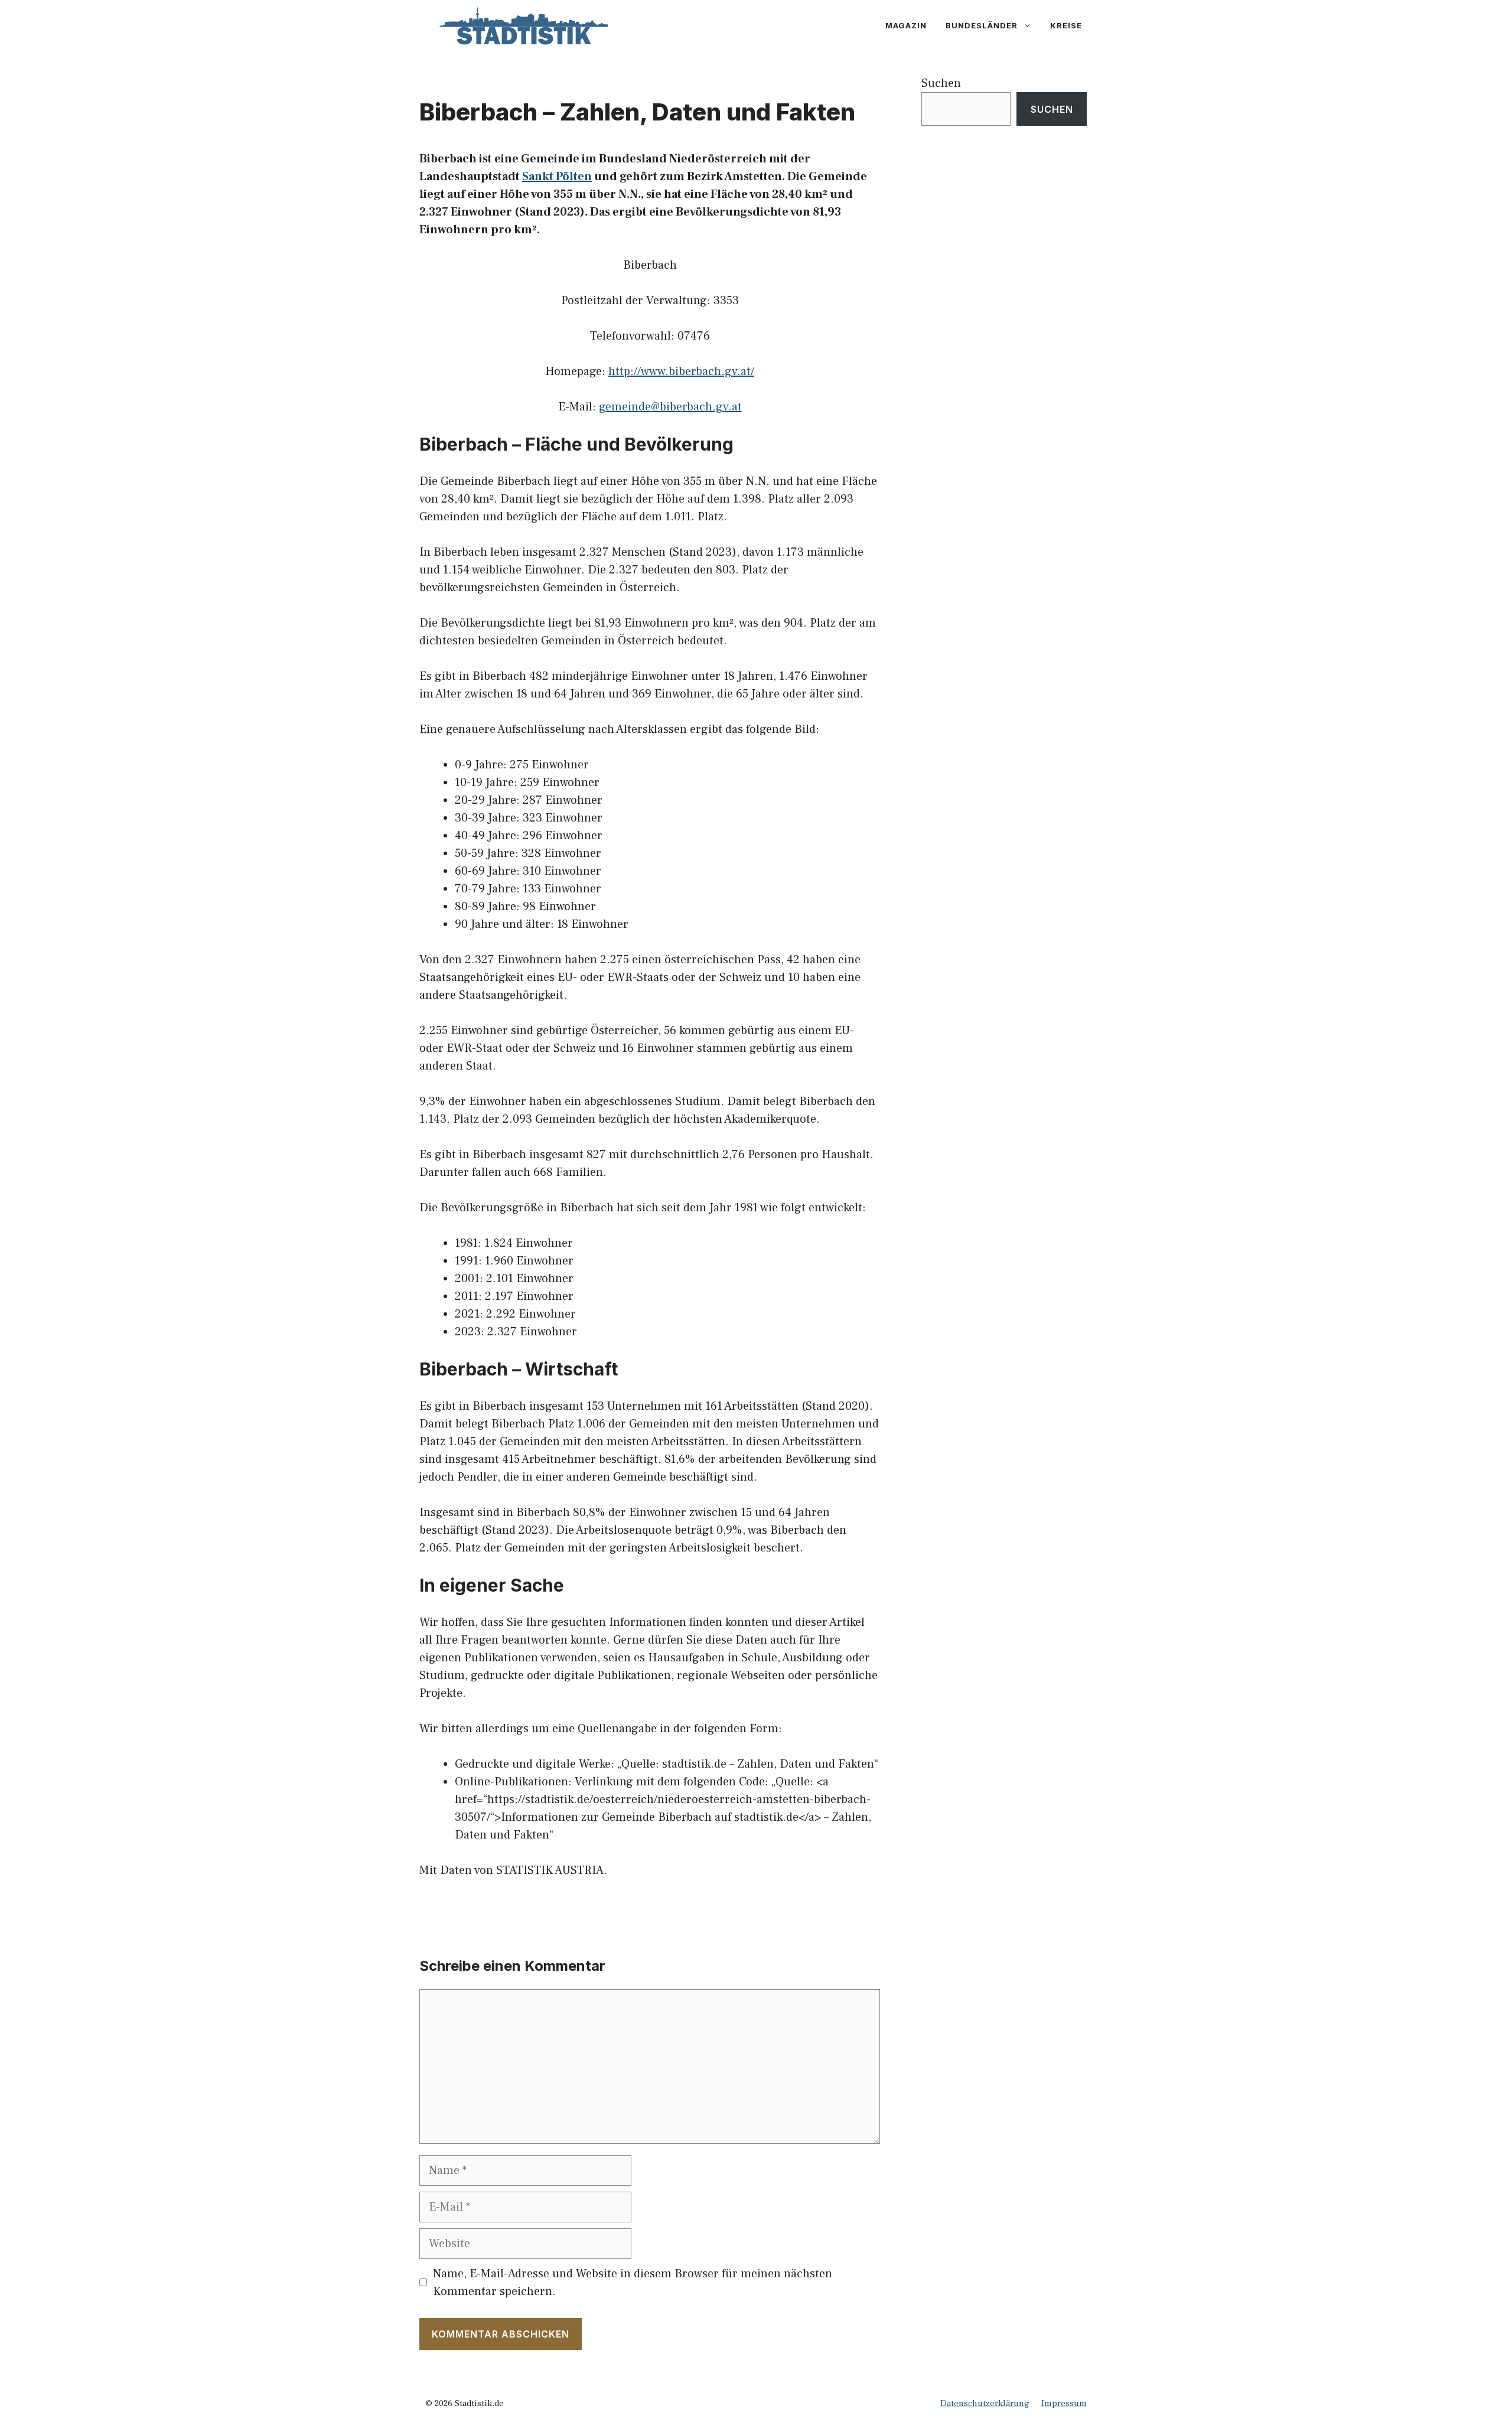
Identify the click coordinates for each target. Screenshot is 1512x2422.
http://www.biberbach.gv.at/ (681, 371)
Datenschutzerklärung (985, 2403)
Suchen (941, 83)
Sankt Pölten (557, 177)
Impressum (1064, 2403)
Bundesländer (982, 25)
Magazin (906, 25)
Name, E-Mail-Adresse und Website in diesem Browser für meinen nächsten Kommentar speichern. (633, 2283)
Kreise (1066, 25)
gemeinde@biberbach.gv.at (670, 407)
